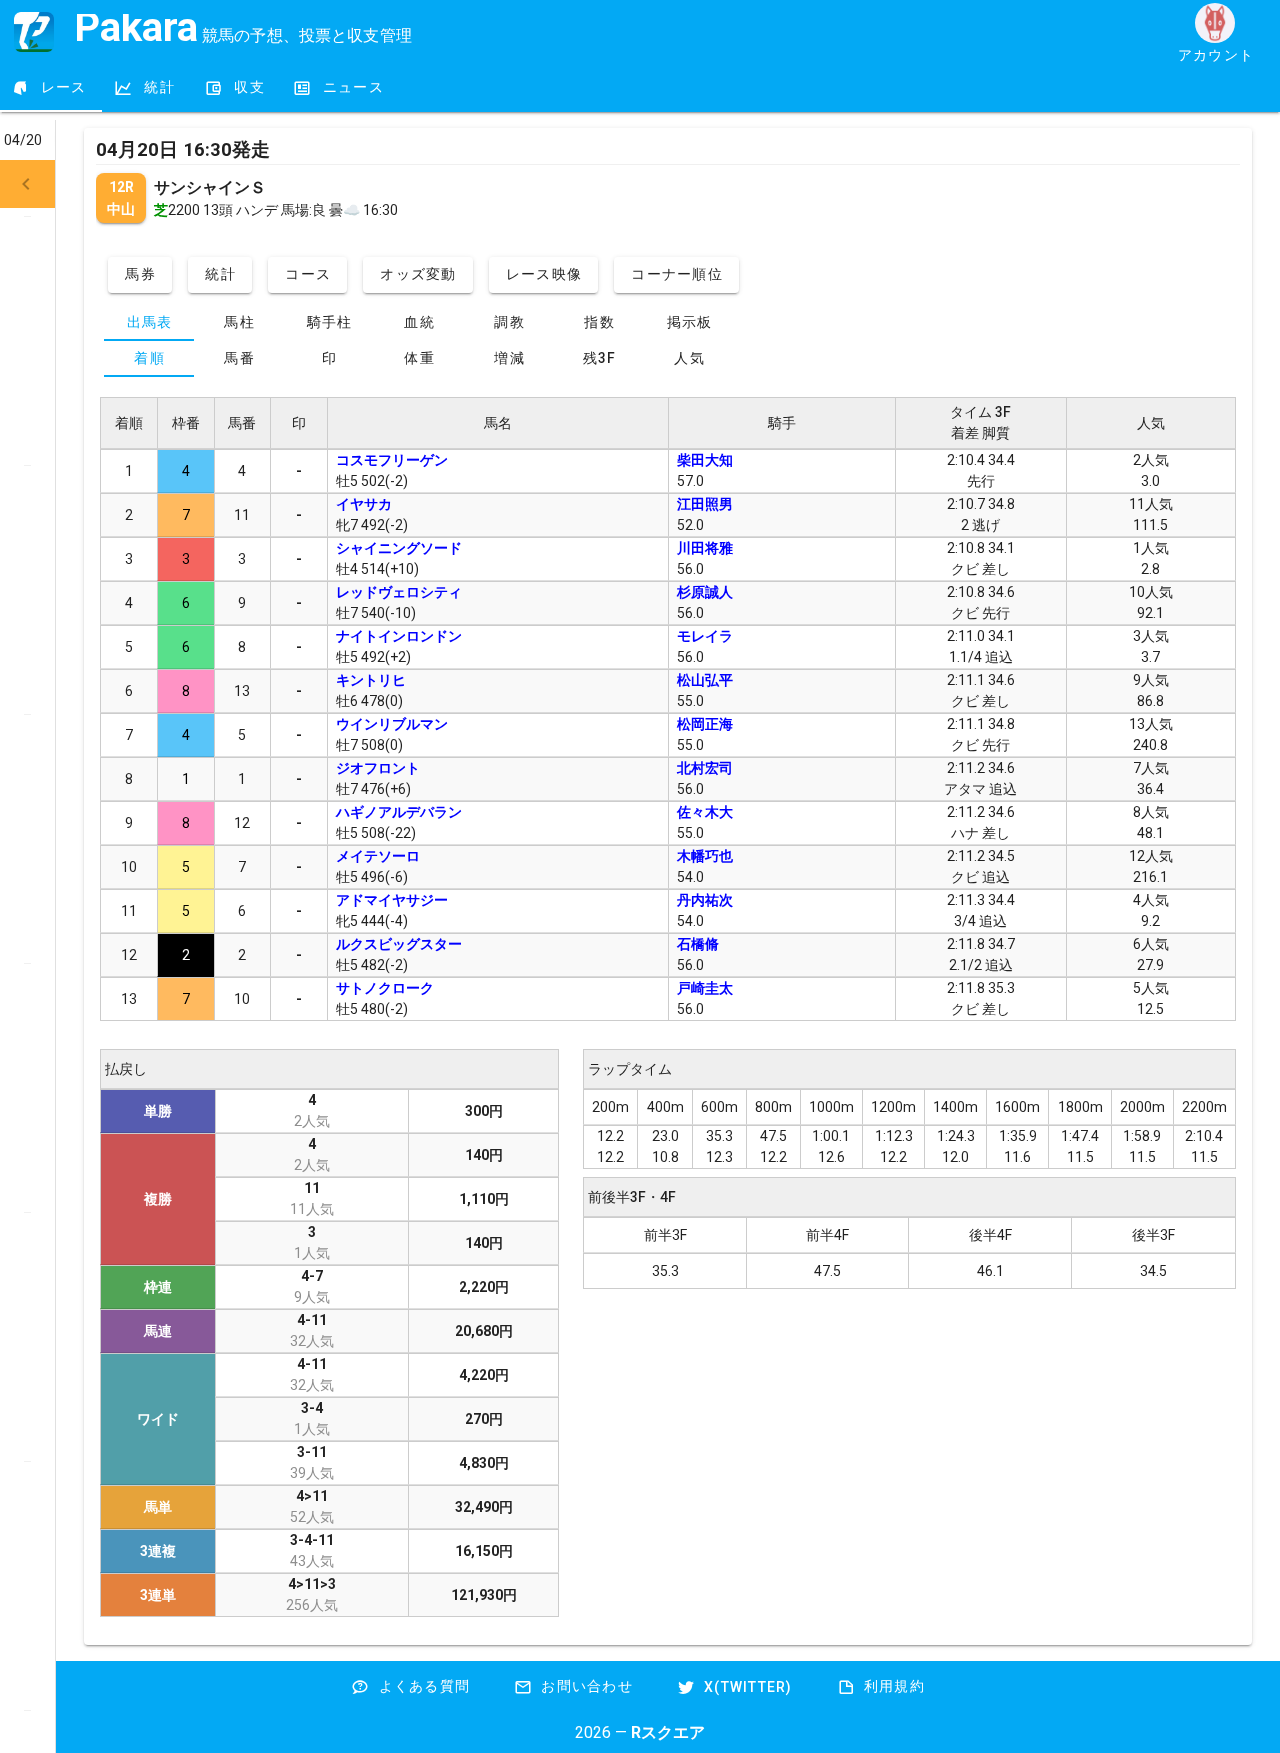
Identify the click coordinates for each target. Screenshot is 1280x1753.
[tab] (51, 88)
